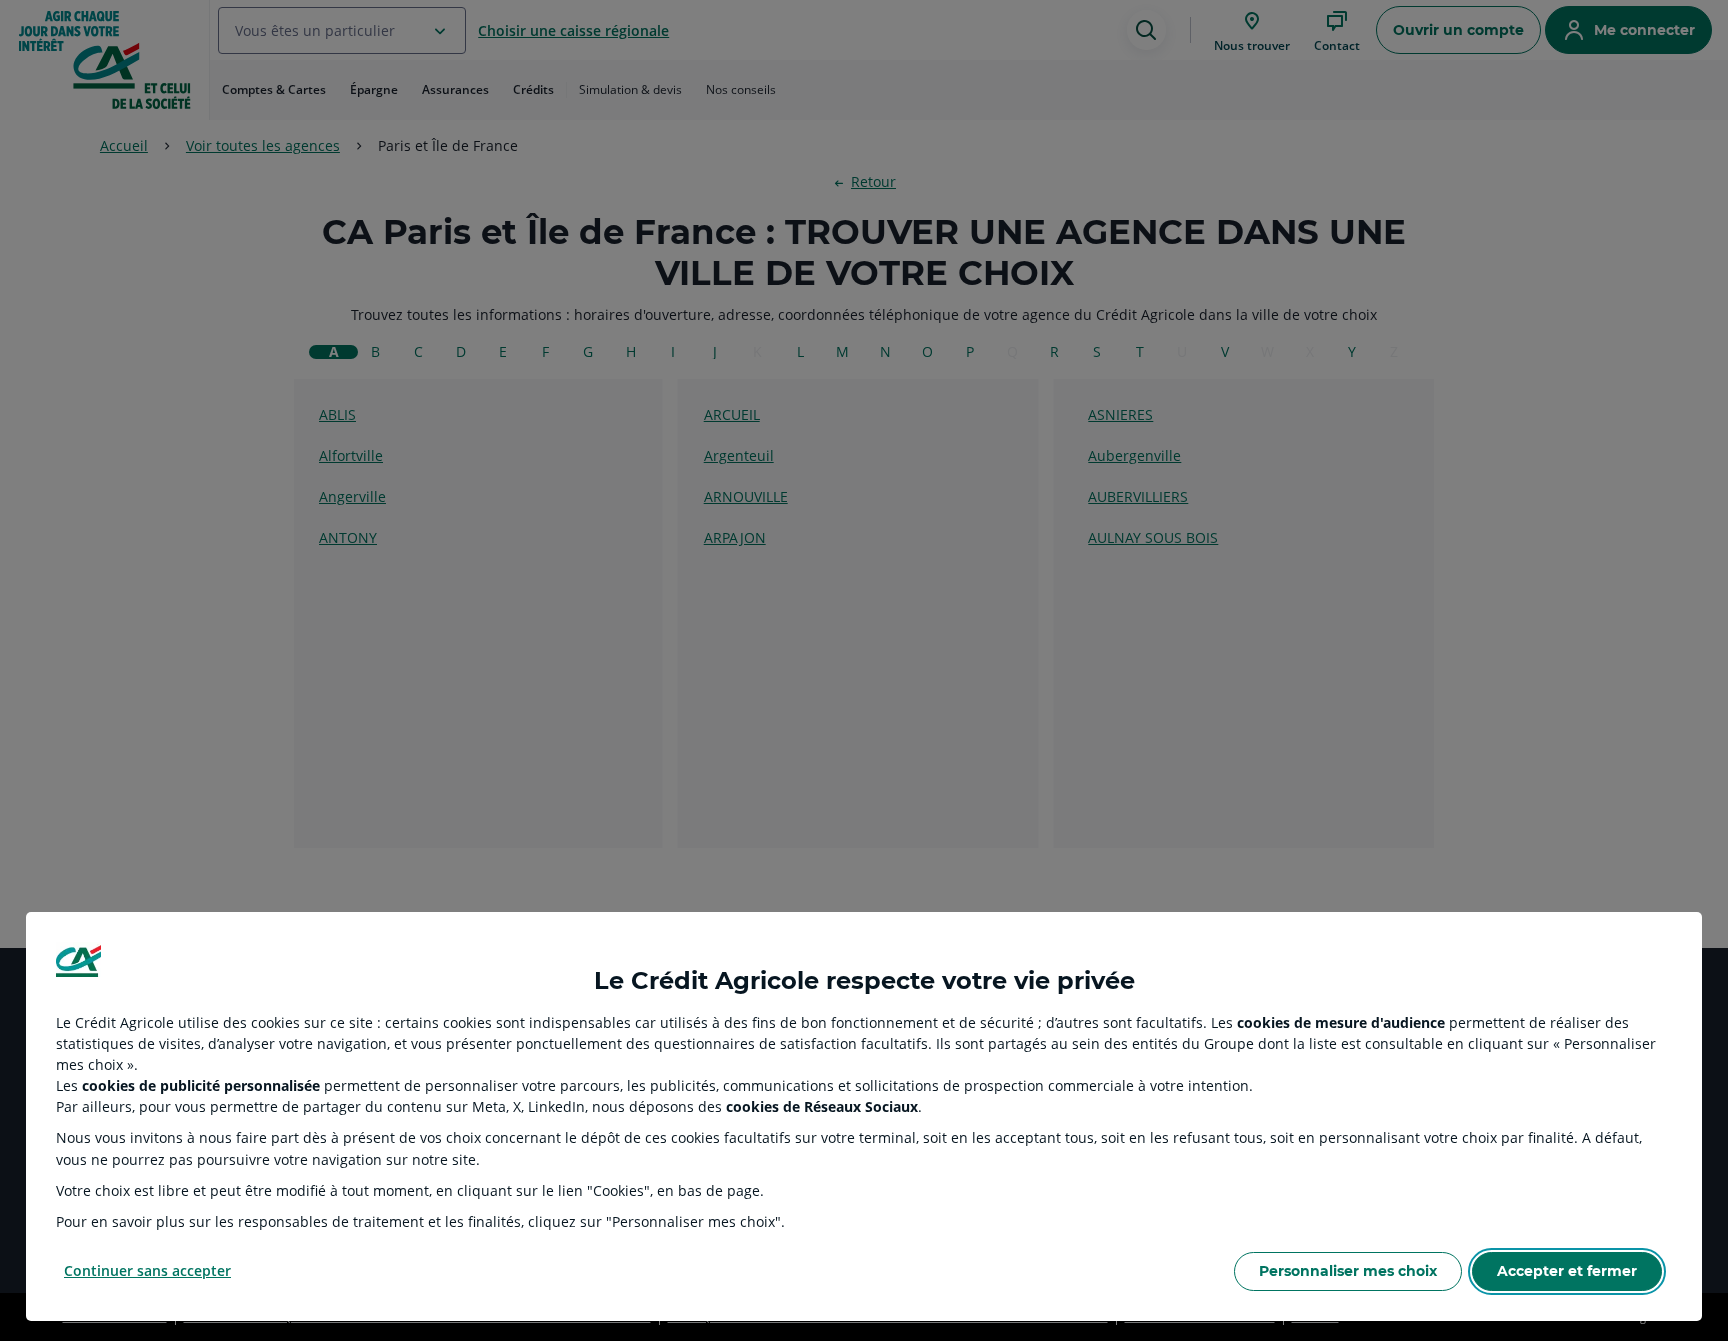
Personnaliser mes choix (1348, 1271)
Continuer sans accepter (147, 1270)
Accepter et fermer (1567, 1271)
